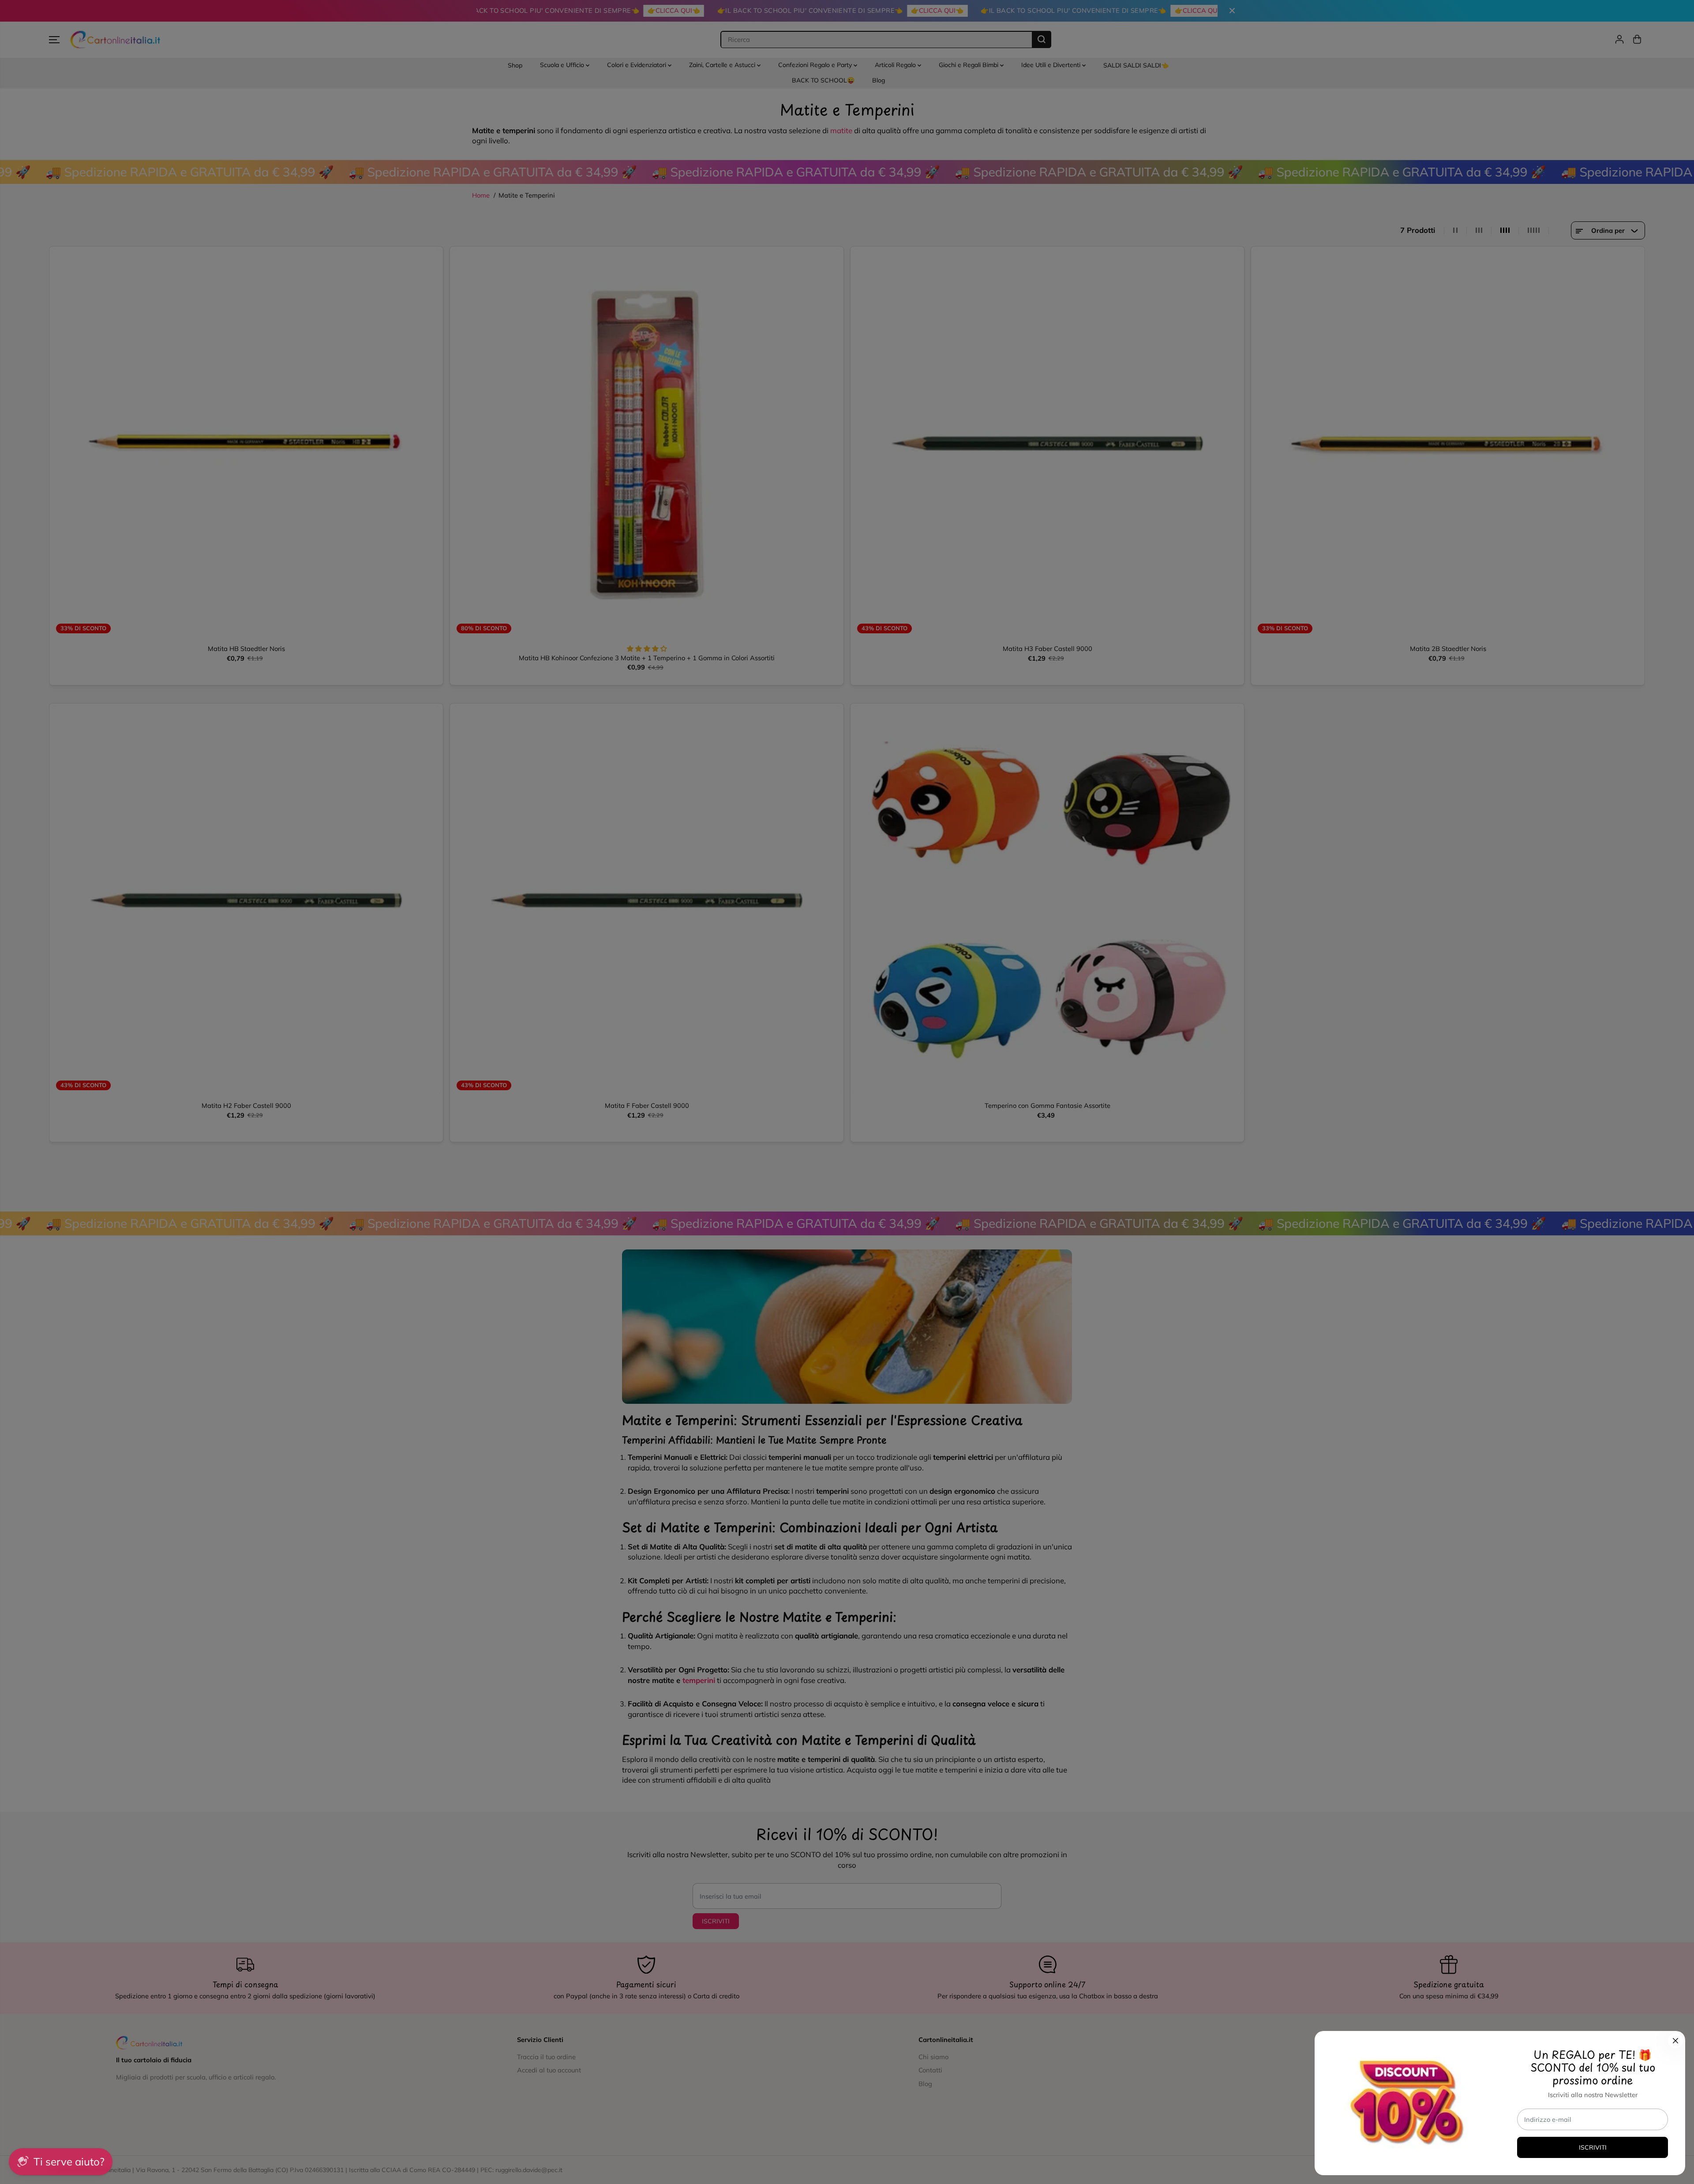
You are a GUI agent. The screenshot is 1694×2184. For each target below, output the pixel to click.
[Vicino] (1675, 2041)
